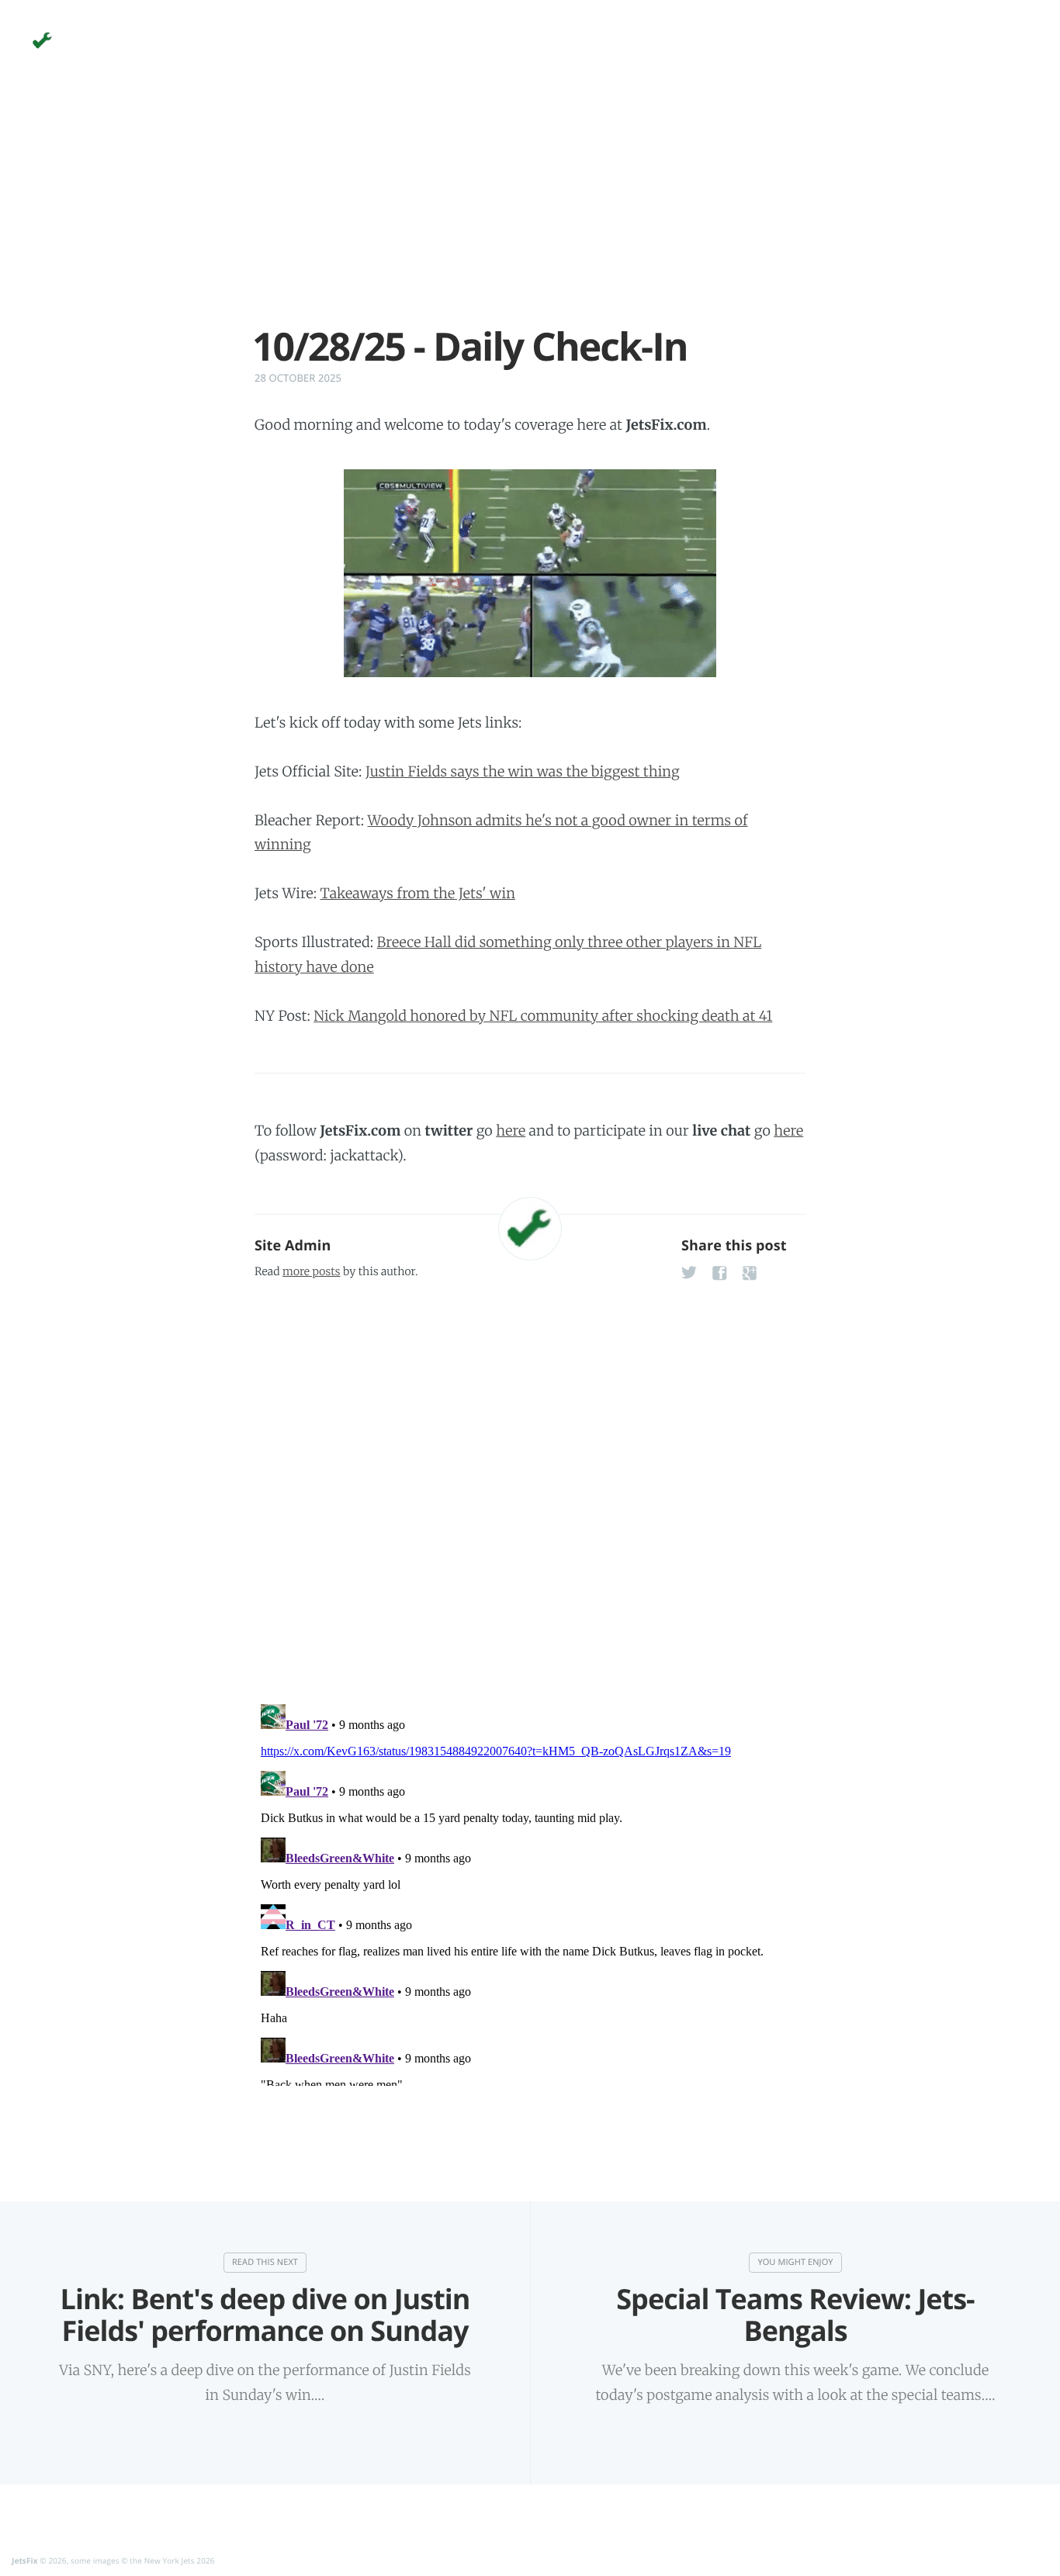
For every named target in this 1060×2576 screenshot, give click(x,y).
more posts (311, 1271)
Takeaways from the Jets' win (418, 893)
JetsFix (25, 2560)
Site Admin (293, 1246)
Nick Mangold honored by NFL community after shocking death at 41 (543, 1016)
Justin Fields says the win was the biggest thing (523, 771)
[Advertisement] (530, 216)
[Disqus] (530, 1487)
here (511, 1131)
